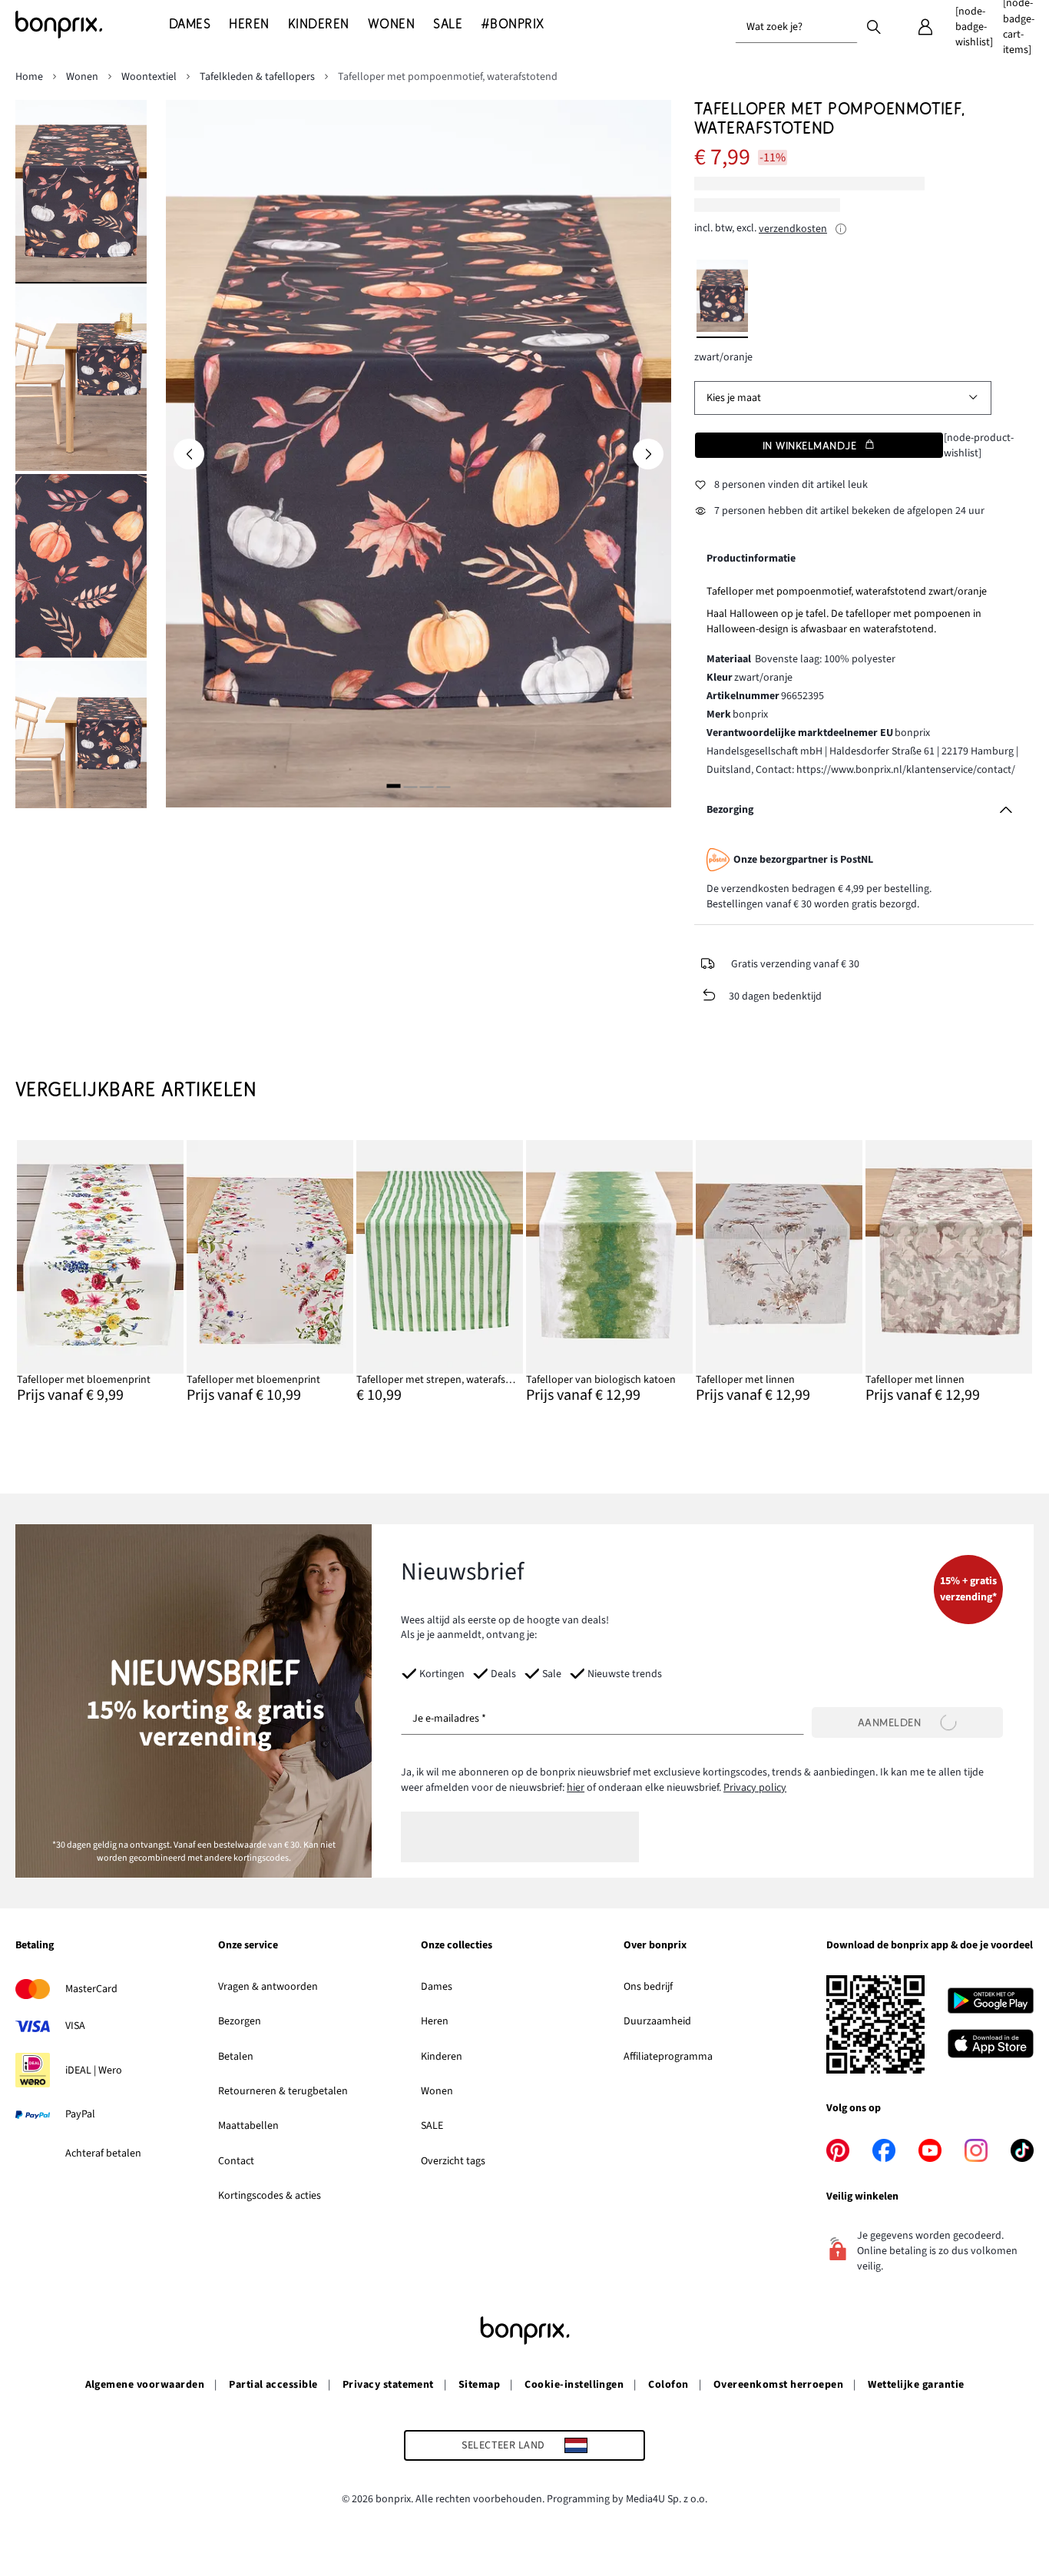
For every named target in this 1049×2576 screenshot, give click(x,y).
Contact (236, 2161)
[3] (427, 786)
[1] (394, 786)
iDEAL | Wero (94, 2070)
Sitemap (479, 2385)
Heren (435, 2021)
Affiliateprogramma (668, 2057)
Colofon (668, 2385)
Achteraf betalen (103, 2153)
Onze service (248, 1946)
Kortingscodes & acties (270, 2196)
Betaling (35, 1946)
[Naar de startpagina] (92, 25)
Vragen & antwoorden (268, 1987)
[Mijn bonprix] (925, 27)
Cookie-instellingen (574, 2385)
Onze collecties (457, 1946)
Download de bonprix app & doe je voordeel (930, 1946)
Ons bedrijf (648, 1987)
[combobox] (796, 27)
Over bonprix (655, 1946)
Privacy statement (388, 2385)
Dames (437, 1987)
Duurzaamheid (657, 2021)
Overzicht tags (453, 2161)
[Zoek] (874, 26)
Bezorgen (240, 2021)
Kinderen (442, 2057)
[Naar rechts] (648, 454)
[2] (410, 786)
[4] (443, 786)
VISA (75, 2026)
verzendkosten (793, 229)
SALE (432, 2126)
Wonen (437, 2091)
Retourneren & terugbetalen (283, 2091)
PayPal (80, 2114)
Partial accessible (273, 2385)
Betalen (236, 2057)
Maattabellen (248, 2126)
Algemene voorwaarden (145, 2385)
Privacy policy (755, 1788)
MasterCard (91, 1989)
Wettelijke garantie (916, 2385)
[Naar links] (189, 454)
